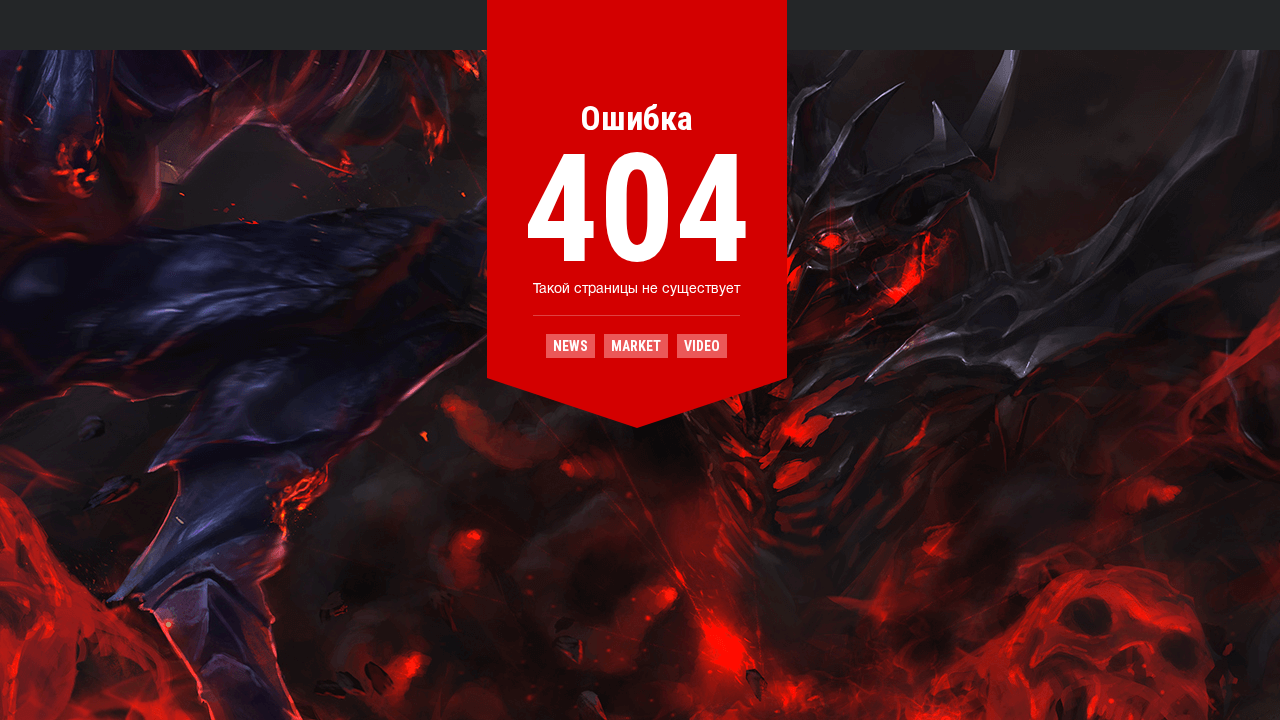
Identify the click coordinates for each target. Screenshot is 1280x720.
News (570, 346)
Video (702, 346)
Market (636, 346)
